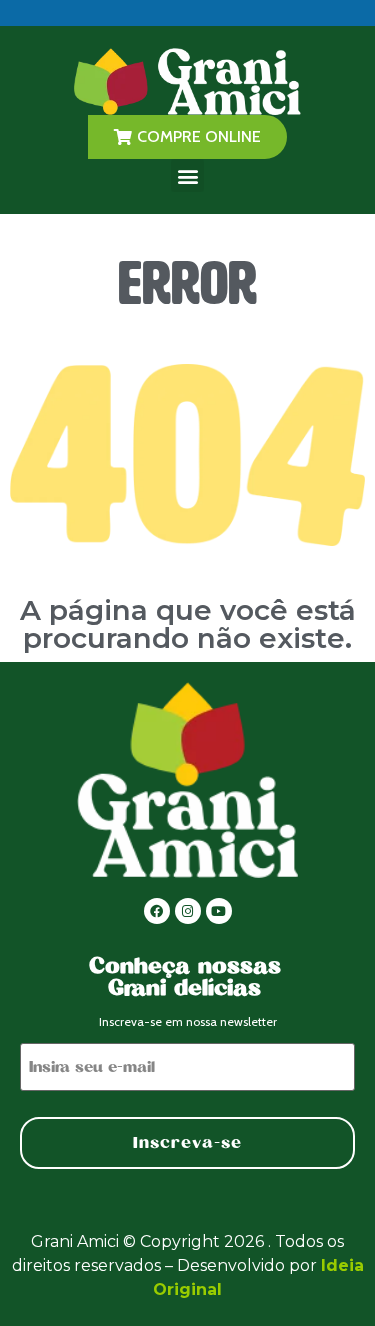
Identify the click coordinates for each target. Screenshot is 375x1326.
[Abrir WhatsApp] (325, 1275)
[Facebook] (157, 911)
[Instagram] (188, 911)
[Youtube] (219, 911)
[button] (187, 175)
